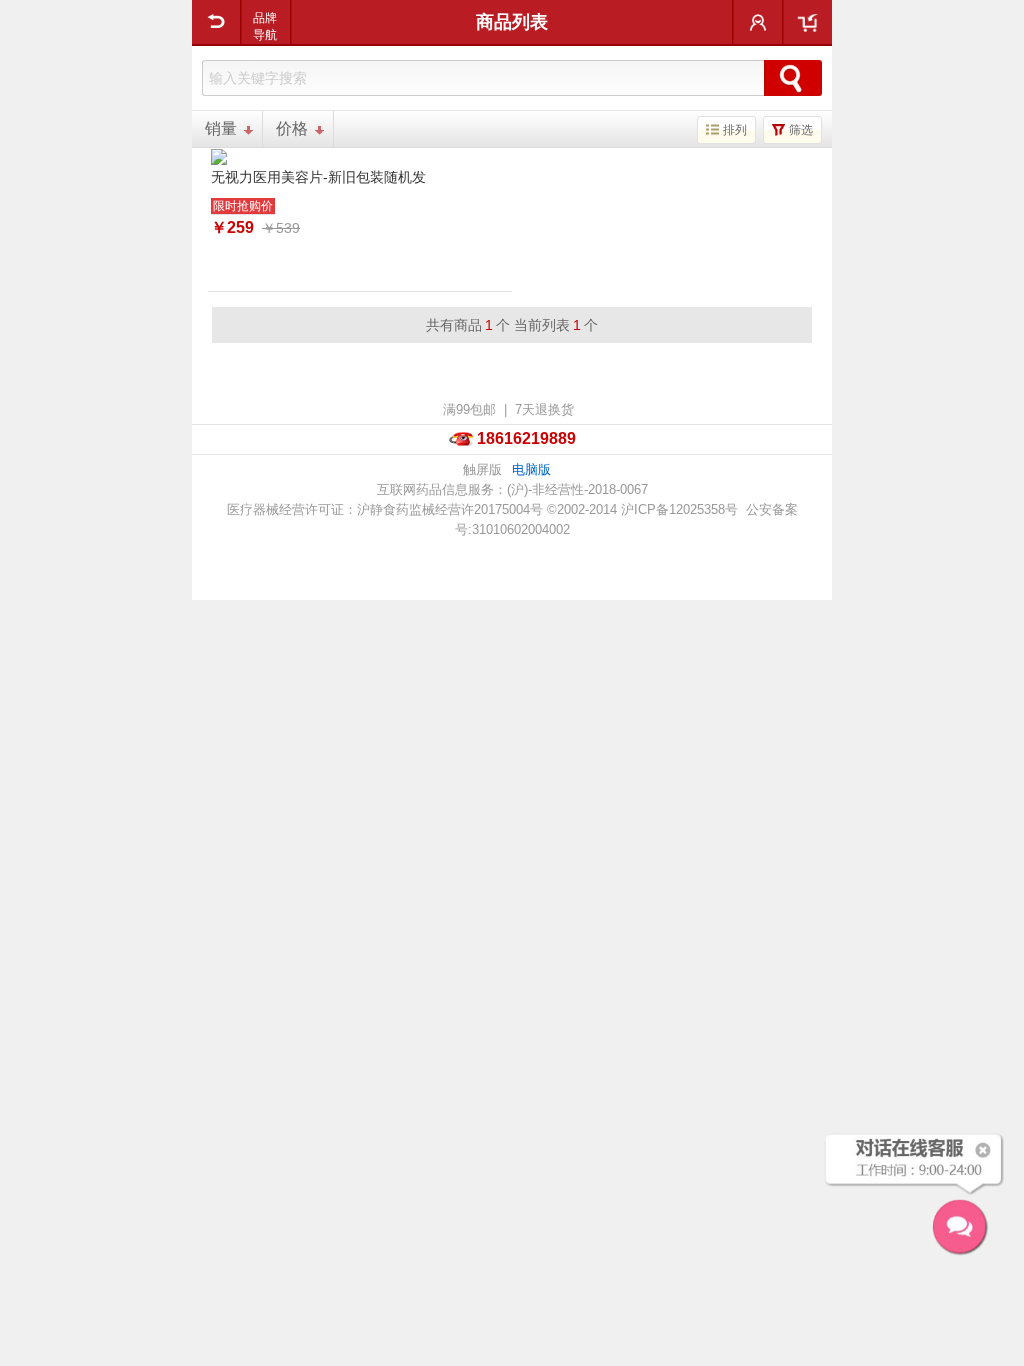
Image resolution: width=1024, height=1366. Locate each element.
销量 (221, 128)
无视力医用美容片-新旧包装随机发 (318, 177)
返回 (216, 22)
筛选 (801, 130)
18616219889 (526, 438)
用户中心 (758, 22)
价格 (292, 128)
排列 (735, 130)
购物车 (807, 22)
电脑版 (531, 469)
